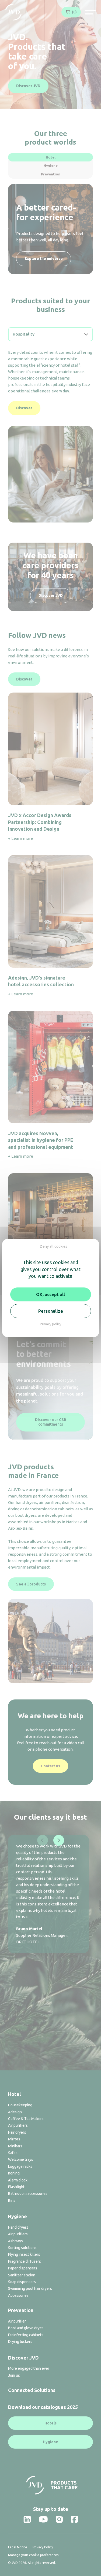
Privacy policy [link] (50, 1324)
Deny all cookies (54, 1246)
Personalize (51, 1311)
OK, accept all (50, 1294)
